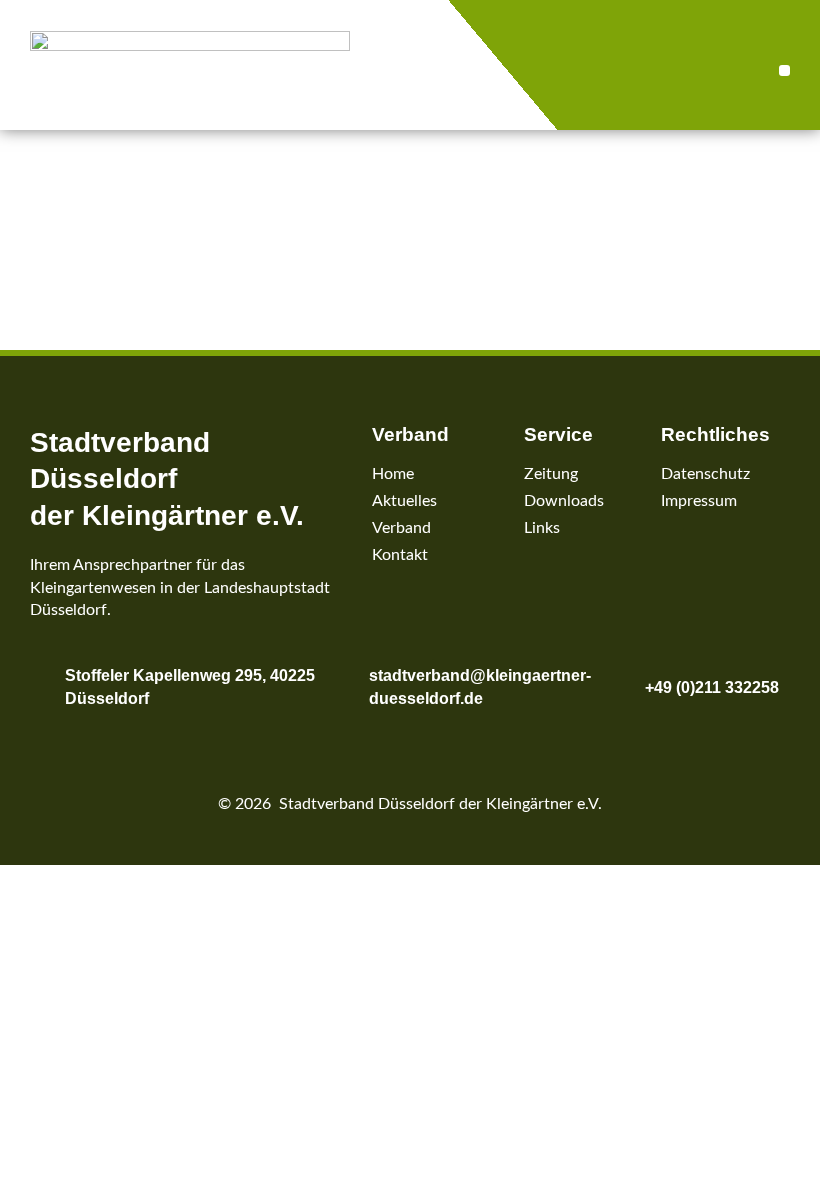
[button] (784, 70)
